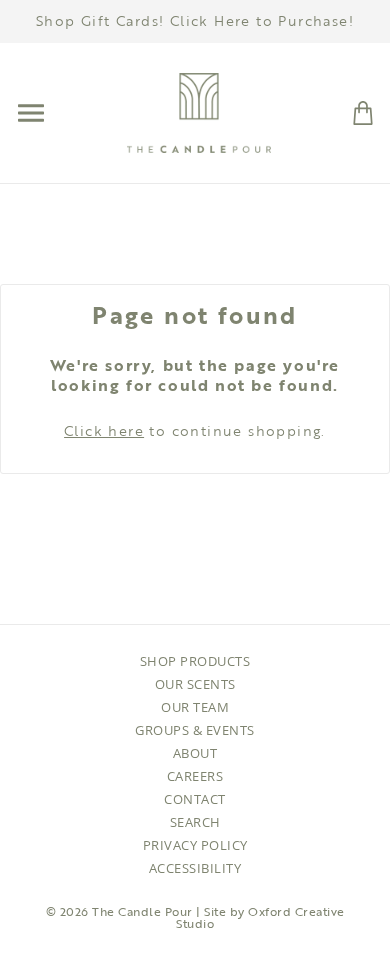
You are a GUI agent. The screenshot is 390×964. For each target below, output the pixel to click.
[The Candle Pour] (199, 111)
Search (195, 822)
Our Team (195, 707)
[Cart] (363, 111)
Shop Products (195, 661)
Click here (104, 430)
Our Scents (195, 684)
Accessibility (195, 868)
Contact (195, 799)
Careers (195, 776)
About (195, 753)
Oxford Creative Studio (260, 917)
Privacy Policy (195, 845)
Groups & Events (195, 730)
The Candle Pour (142, 911)
